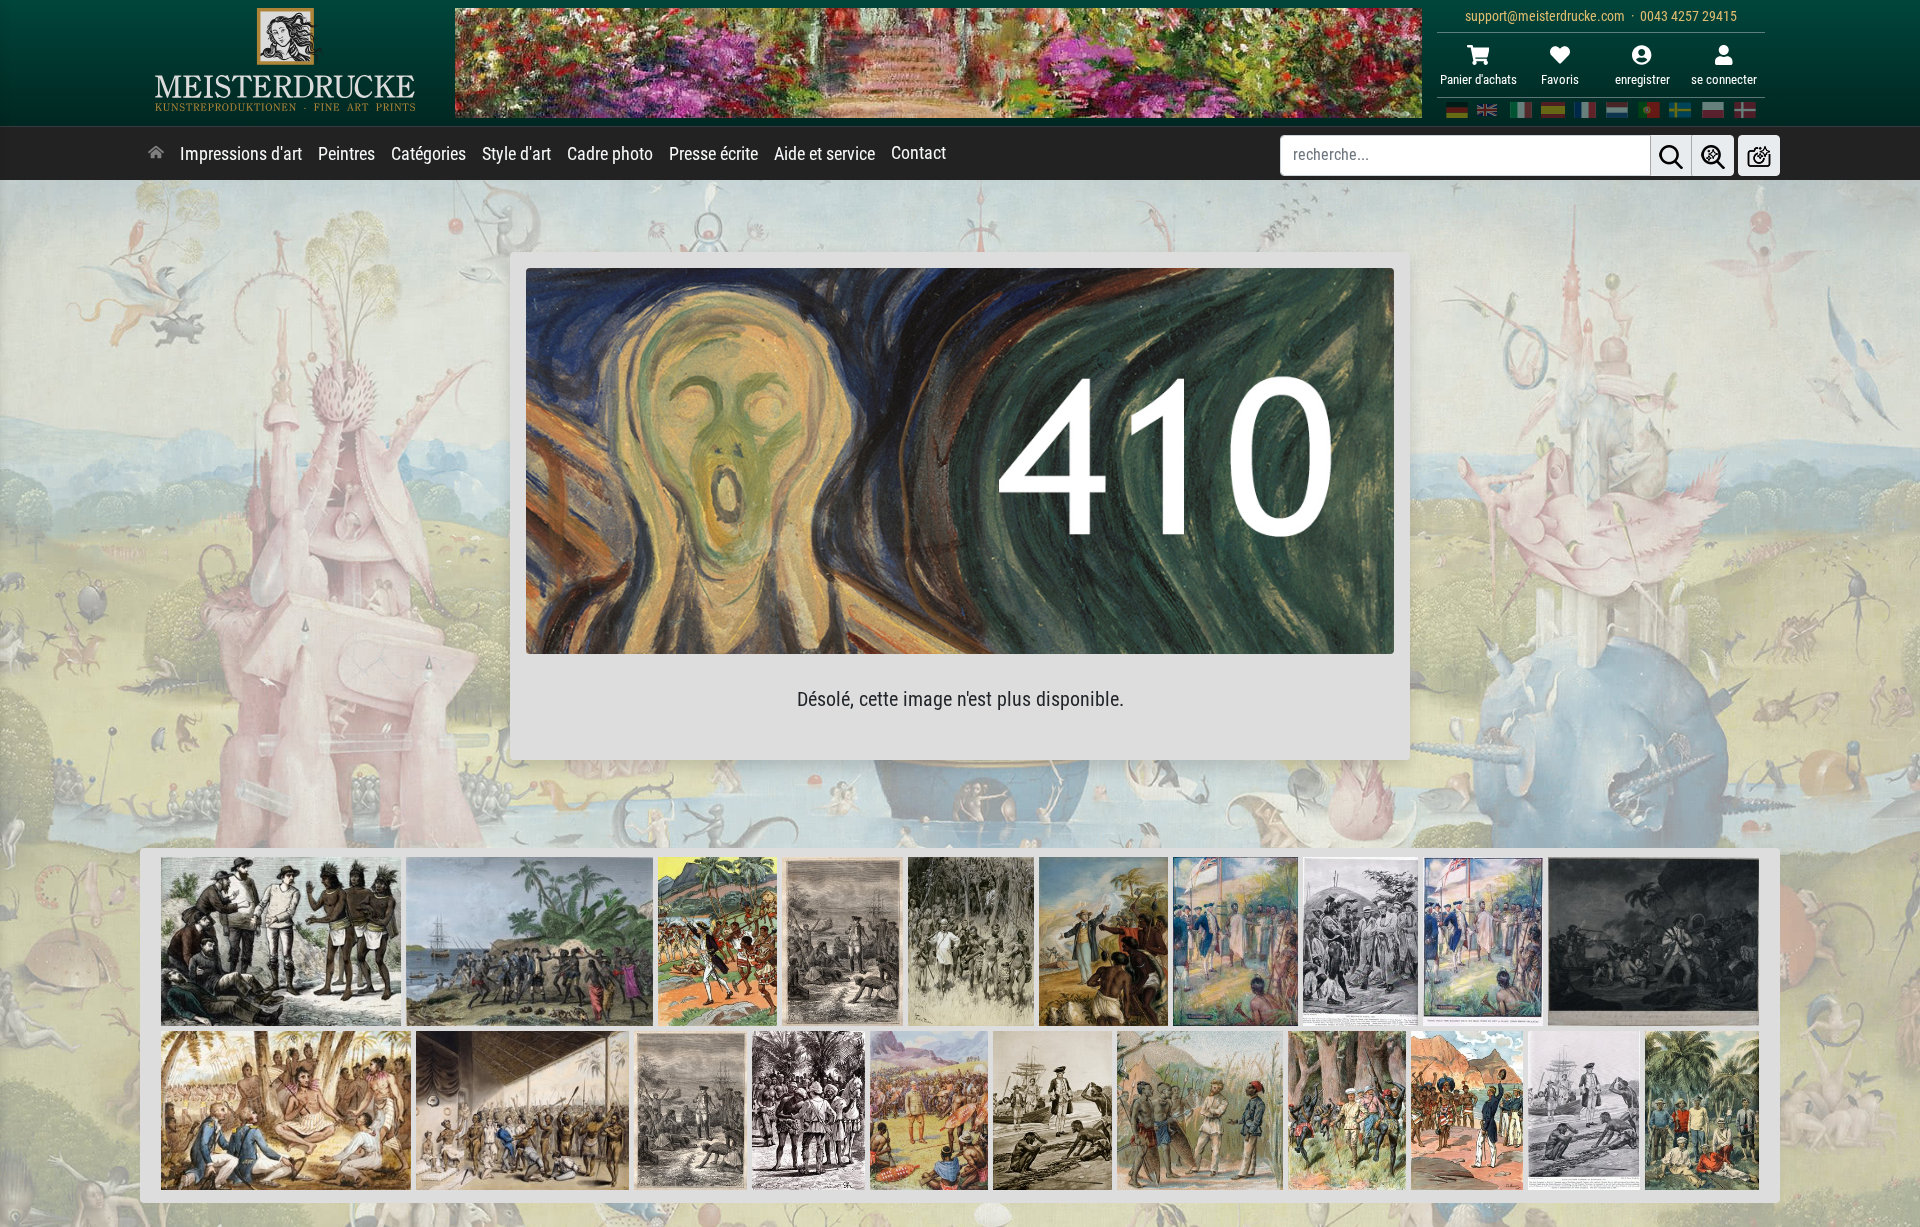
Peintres (346, 154)
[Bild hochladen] (1759, 155)
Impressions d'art (241, 154)
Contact (918, 153)
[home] (156, 154)
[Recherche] (1671, 155)
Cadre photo (610, 154)
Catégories (428, 154)
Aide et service (824, 154)
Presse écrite (713, 154)
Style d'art (516, 154)
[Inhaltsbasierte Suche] (1713, 155)
